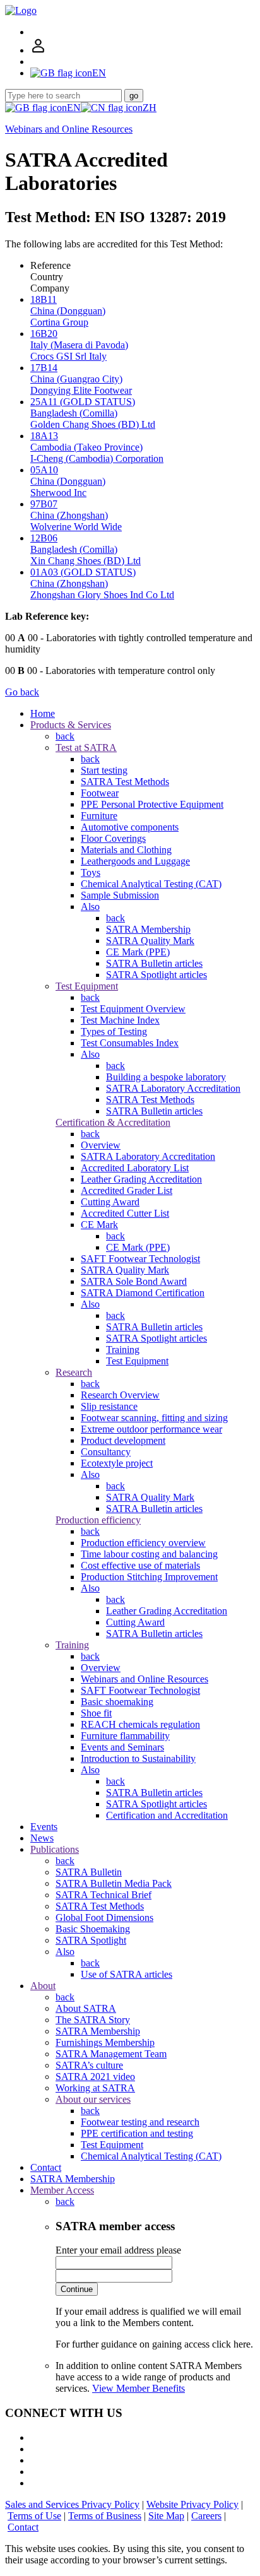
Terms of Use (34, 2516)
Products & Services (71, 725)
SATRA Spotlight (91, 1940)
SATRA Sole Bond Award (134, 1281)
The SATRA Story (93, 2020)
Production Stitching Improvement (149, 1577)
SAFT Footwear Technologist (140, 1259)
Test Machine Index (120, 1020)
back (65, 736)
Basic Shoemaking (93, 1929)
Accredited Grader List (127, 1191)
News (42, 1838)
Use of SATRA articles (127, 1974)
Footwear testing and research (140, 2122)
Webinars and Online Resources (69, 129)
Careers (206, 2516)
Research (74, 1372)
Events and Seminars (122, 1747)
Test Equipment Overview (133, 1009)
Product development (123, 1440)
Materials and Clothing (126, 850)
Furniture (99, 816)
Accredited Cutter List (125, 1213)
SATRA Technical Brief (103, 1895)
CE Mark (99, 1225)
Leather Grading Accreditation (141, 1179)
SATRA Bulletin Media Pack (114, 1883)
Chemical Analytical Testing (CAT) (151, 884)
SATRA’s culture (89, 2065)
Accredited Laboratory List (135, 1168)
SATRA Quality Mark (150, 941)
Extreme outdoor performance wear (151, 1429)
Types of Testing (114, 1031)
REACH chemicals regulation (140, 1724)
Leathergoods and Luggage (135, 861)
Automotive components (130, 827)
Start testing (104, 770)
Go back (22, 692)
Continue (77, 2289)
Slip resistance (109, 1406)
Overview (101, 1145)
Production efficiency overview (143, 1543)
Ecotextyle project (117, 1463)
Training (123, 1350)
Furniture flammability (125, 1736)
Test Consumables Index (130, 1043)
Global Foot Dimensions (104, 1917)
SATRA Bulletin (89, 1872)
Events (44, 1827)
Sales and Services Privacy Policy (72, 2504)
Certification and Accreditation (167, 1815)
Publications (55, 1849)
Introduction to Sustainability (138, 1758)
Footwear (100, 793)
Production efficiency (98, 1520)
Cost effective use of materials (140, 1565)
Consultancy (106, 1452)
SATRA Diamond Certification (143, 1293)
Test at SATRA (86, 747)
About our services (93, 2099)
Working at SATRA (95, 2088)
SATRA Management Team (111, 2054)
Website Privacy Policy (192, 2504)
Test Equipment (87, 986)
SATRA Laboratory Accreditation (173, 1088)
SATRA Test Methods (125, 782)
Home (43, 713)
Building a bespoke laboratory (166, 1077)
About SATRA (86, 2008)
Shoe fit (96, 1713)
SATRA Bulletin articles (154, 963)
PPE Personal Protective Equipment (152, 804)
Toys (91, 872)
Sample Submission (120, 895)
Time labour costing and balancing (149, 1554)
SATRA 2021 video (95, 2077)
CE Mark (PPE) (138, 952)
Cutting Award (110, 1202)
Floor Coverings (113, 838)
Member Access (62, 2190)
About (43, 1986)
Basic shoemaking (117, 1702)
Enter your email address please (118, 2250)
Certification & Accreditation (113, 1122)
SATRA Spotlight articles (157, 975)
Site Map (166, 2516)
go (134, 96)
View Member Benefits (139, 2388)
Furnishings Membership (105, 2042)
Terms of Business (105, 2516)
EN (74, 108)
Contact (46, 2167)
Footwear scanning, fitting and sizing (154, 1418)
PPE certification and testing (137, 2133)
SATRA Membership (148, 929)
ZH (150, 108)
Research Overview (120, 1395)
